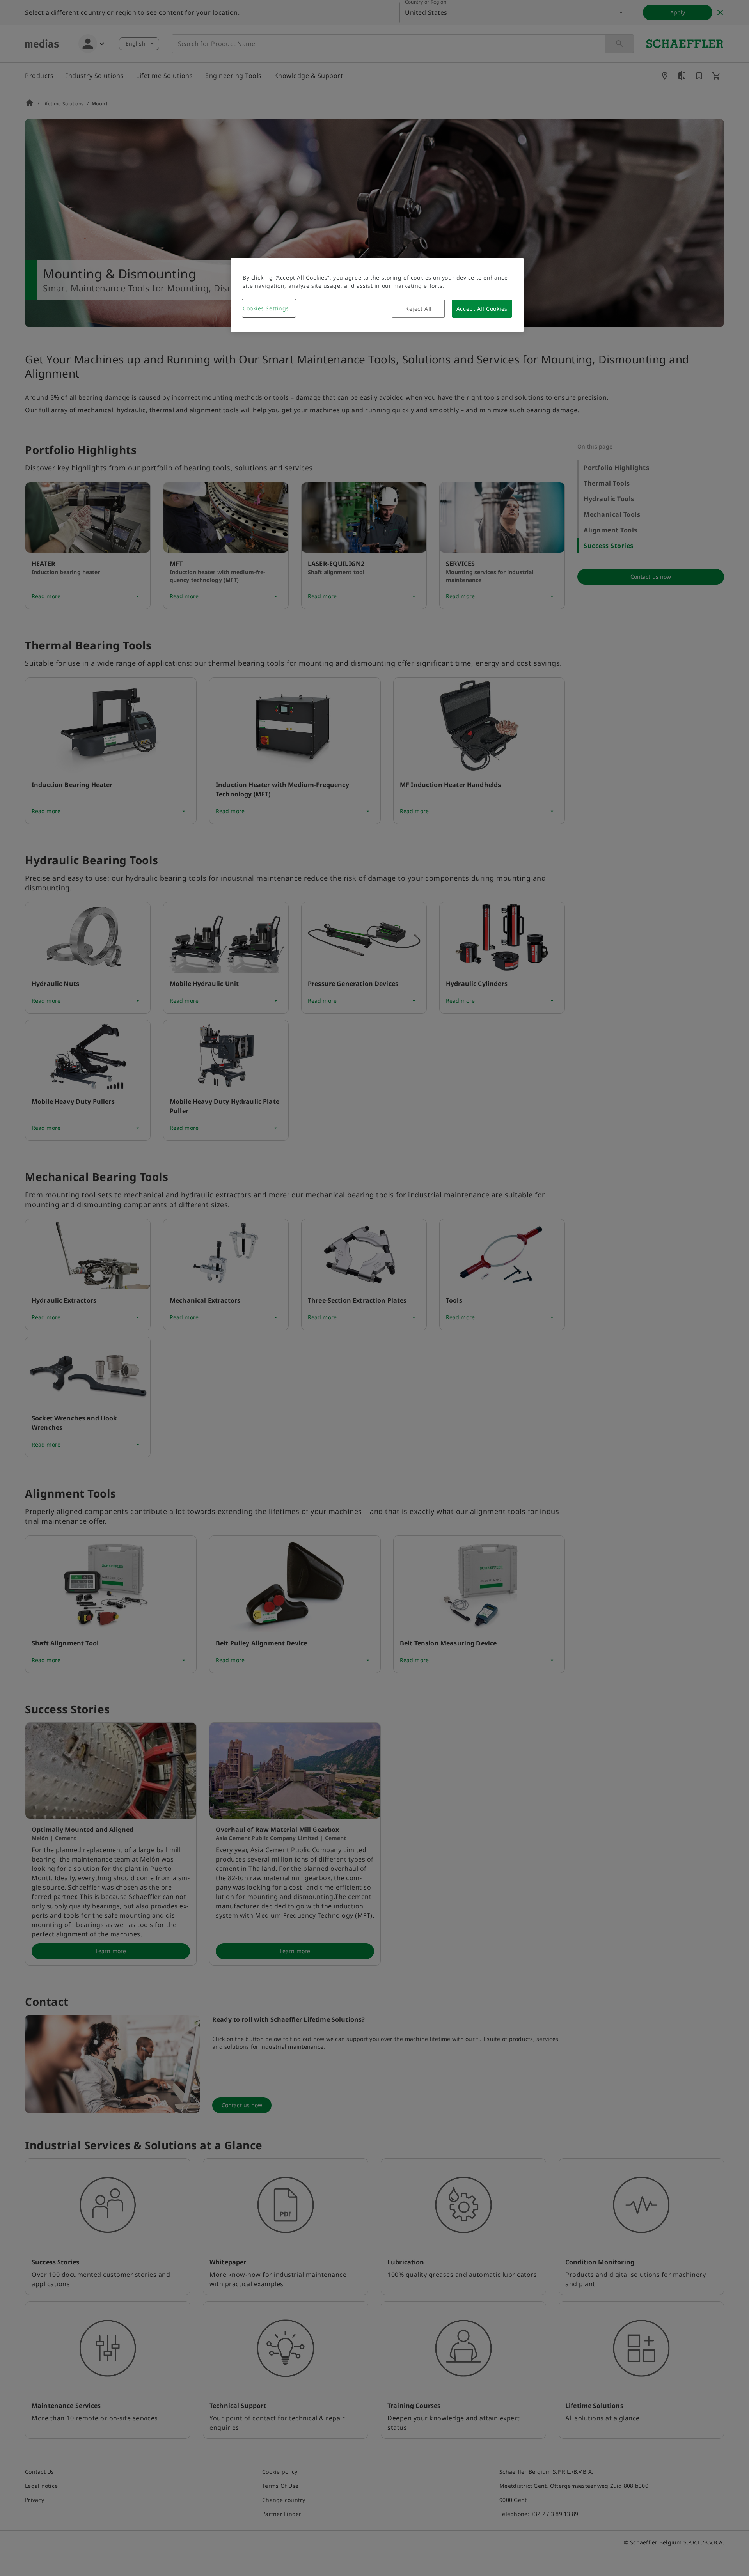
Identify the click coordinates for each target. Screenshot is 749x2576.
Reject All (419, 309)
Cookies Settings (266, 308)
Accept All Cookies (482, 309)
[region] (377, 295)
